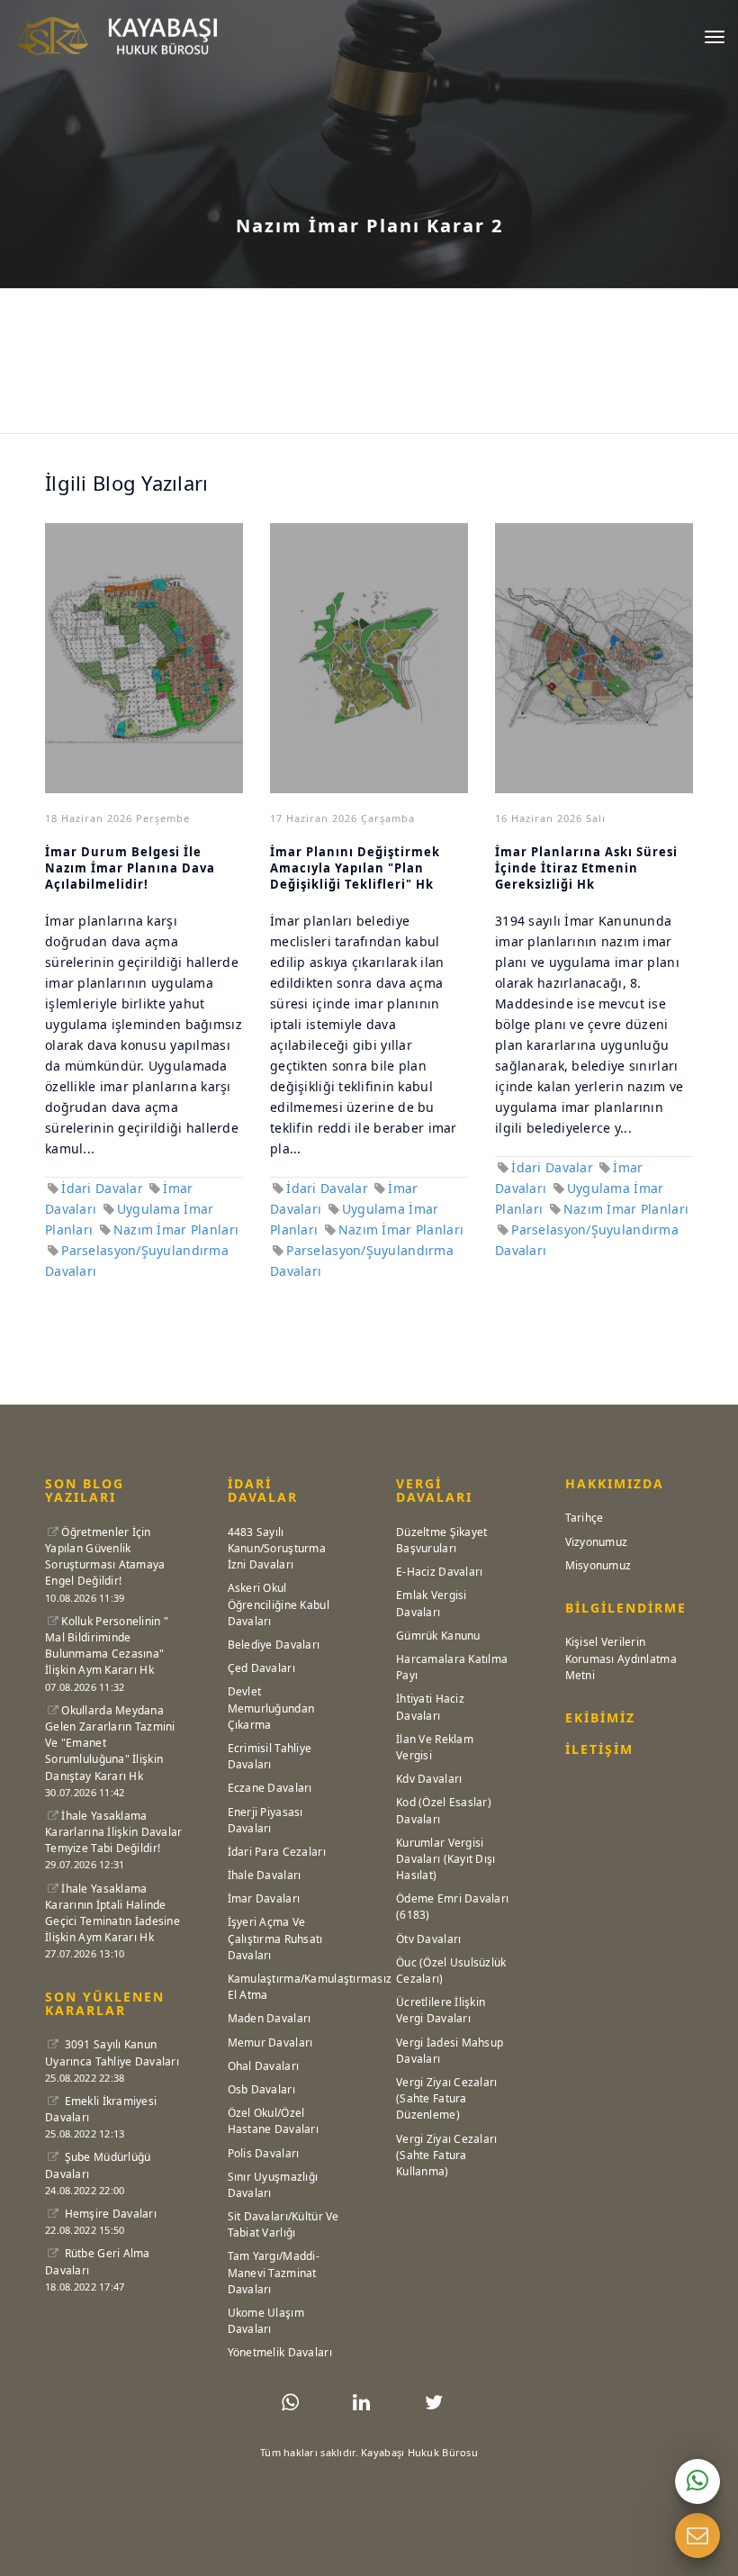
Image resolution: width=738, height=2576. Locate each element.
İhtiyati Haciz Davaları (430, 1707)
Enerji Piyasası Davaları (265, 1820)
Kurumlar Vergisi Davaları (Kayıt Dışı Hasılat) (446, 1859)
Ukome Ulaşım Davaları (266, 2321)
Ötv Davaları (428, 1939)
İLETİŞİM (599, 1749)
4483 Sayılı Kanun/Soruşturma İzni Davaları (277, 1548)
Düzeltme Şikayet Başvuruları (441, 1540)
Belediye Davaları (274, 1645)
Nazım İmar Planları (176, 1229)
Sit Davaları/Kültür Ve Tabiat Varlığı (283, 2224)
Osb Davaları (261, 2089)
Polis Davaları (264, 2153)
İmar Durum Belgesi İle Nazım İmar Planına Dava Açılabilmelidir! (130, 868)
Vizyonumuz (597, 1542)
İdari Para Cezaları (277, 1852)
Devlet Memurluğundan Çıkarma (271, 1708)
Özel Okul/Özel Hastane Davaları (273, 2121)
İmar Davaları (264, 1898)
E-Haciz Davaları (439, 1572)
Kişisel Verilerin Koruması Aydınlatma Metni (621, 1658)
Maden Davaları (270, 2018)
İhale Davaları (265, 1875)
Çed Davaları (261, 1668)
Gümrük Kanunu (438, 1636)
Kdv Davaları (429, 1779)
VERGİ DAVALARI (434, 1490)
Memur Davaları (270, 2043)
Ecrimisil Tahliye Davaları (270, 1756)
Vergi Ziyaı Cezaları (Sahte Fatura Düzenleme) (447, 2098)
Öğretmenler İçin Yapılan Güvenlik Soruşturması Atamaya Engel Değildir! (105, 1557)
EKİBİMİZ (600, 1717)
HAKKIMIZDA (615, 1483)
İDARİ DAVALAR (263, 1490)
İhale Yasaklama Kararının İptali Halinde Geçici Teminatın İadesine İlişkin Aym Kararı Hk (112, 1913)
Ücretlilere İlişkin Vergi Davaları (441, 2010)
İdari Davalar (102, 1188)
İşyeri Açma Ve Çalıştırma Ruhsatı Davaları (275, 1938)
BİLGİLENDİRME (626, 1608)
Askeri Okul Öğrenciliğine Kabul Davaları (279, 1604)
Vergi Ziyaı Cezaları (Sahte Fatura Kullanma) (447, 2155)
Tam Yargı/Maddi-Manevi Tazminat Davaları (274, 2272)
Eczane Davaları (270, 1788)
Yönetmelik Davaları (280, 2352)
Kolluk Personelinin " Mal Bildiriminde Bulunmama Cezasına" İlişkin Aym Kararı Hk (107, 1646)
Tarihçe (585, 1518)
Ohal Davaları (264, 2066)
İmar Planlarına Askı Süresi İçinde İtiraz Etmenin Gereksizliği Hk (586, 868)
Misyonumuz (598, 1565)
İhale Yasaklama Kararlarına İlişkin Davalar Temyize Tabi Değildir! (114, 1832)
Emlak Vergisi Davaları (432, 1603)
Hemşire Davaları (109, 2214)
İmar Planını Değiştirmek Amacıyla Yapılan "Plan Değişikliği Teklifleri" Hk (355, 868)
